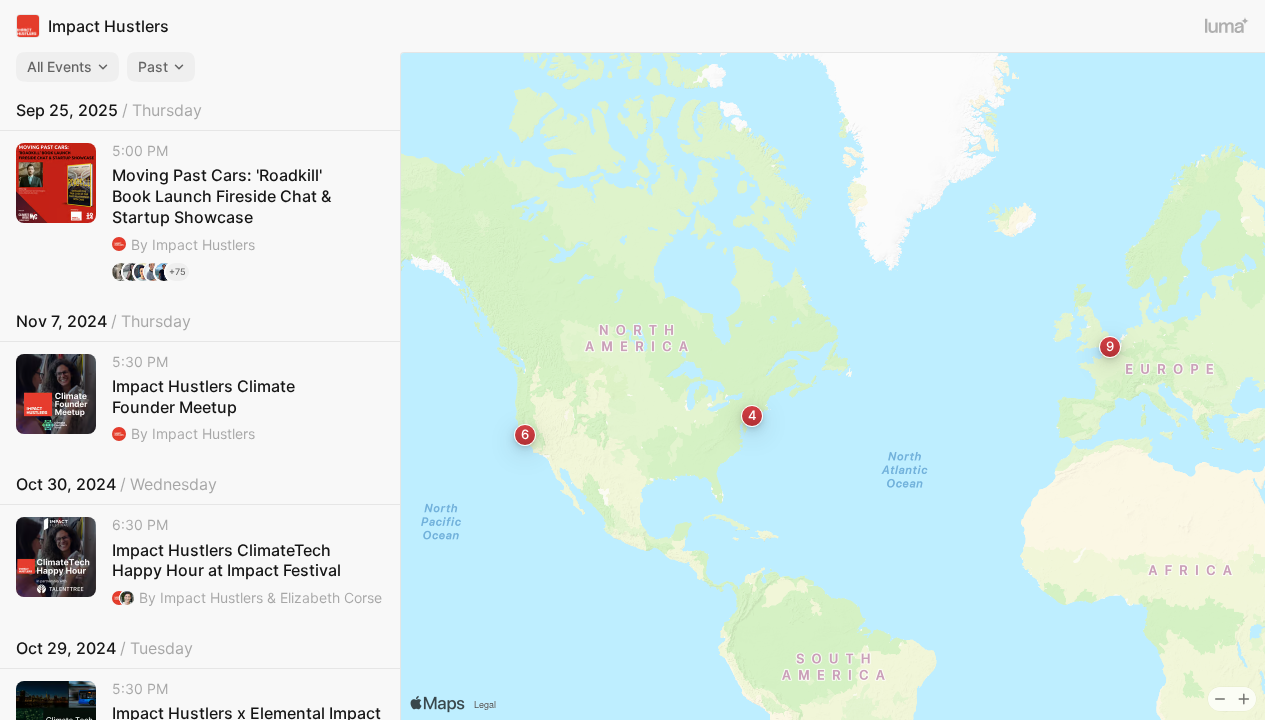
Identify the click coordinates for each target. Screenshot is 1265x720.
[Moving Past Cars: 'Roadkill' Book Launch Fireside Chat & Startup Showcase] (200, 212)
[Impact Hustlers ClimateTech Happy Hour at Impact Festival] (200, 562)
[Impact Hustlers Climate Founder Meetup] (200, 399)
